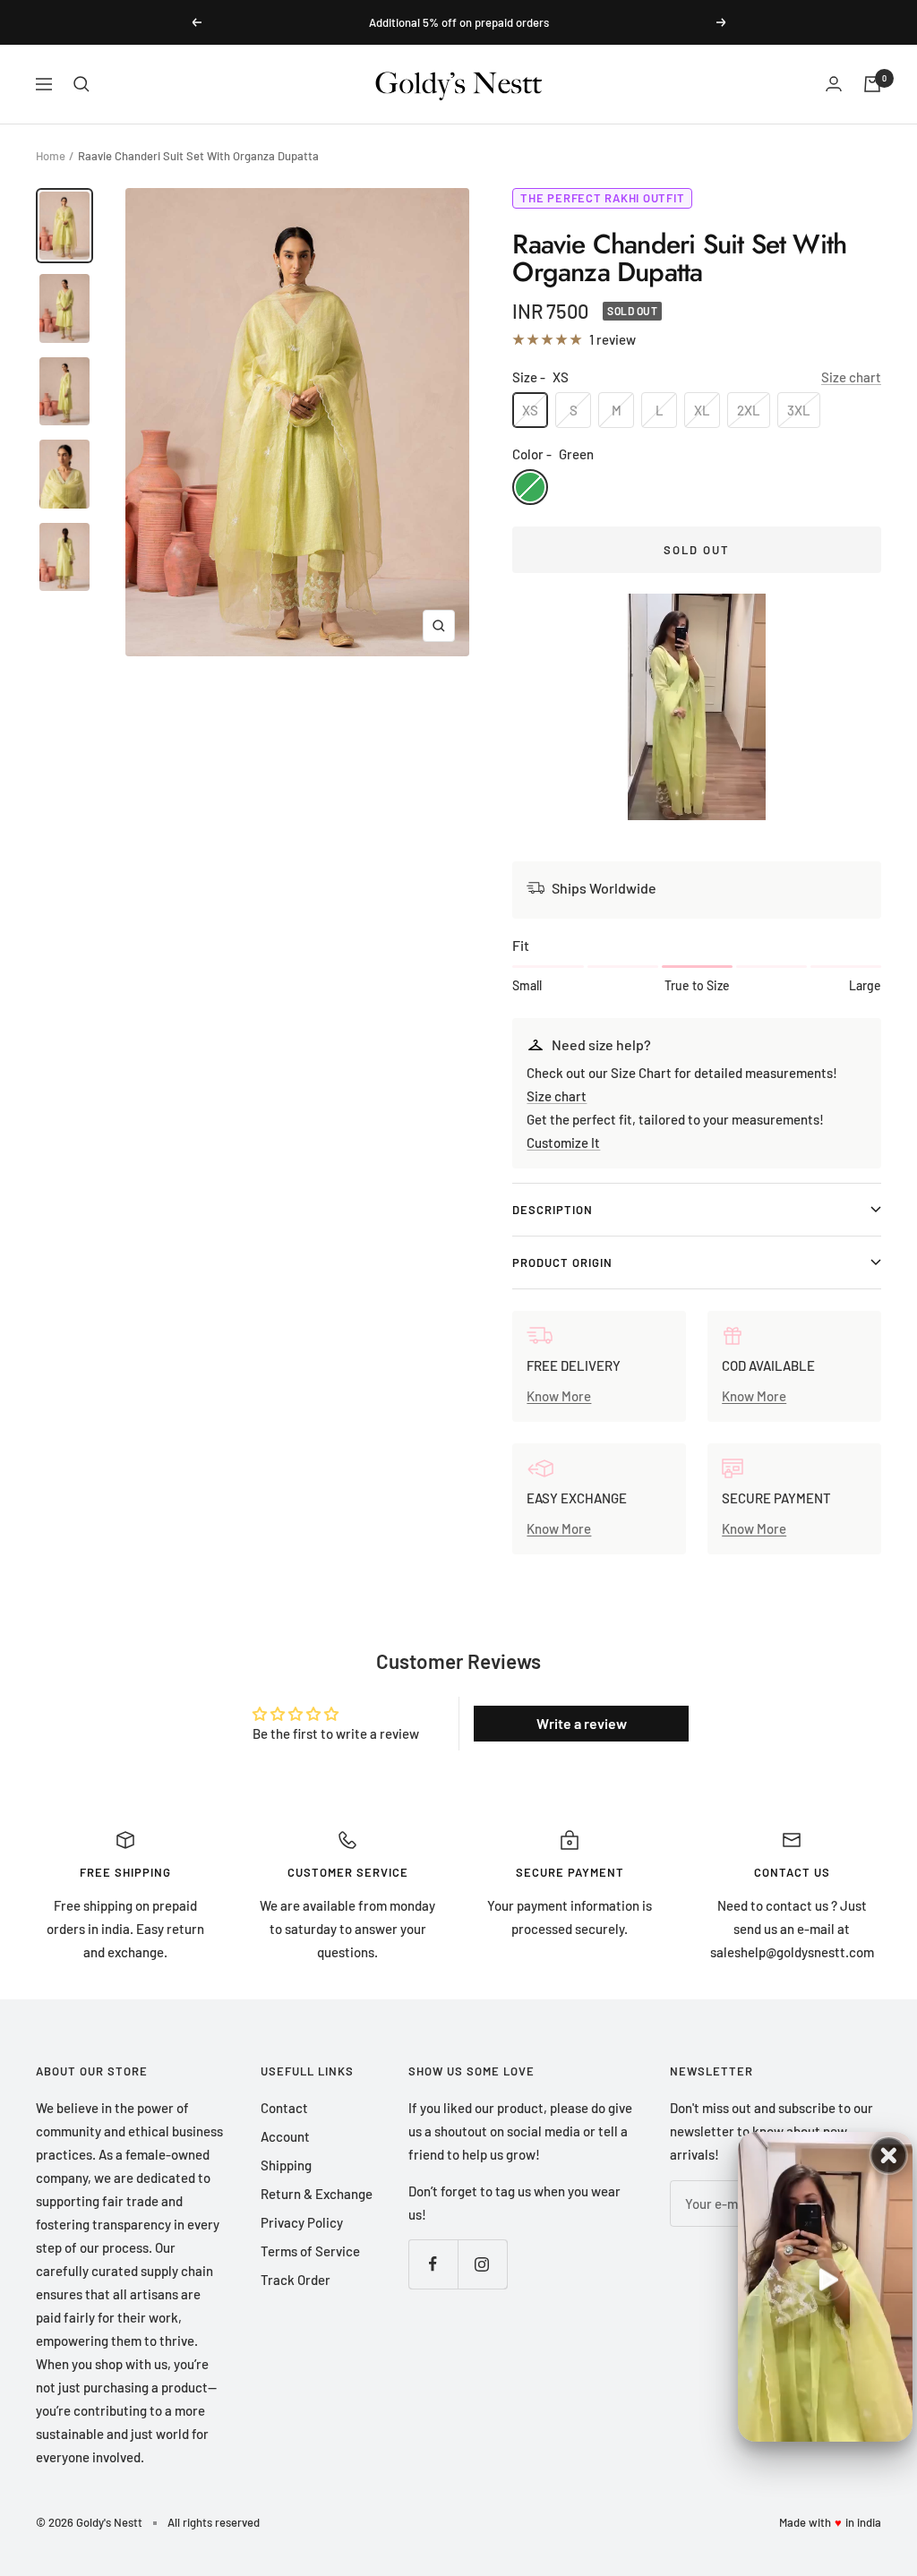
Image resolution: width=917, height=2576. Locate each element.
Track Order (296, 2280)
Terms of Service (310, 2251)
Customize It (563, 1143)
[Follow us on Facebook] (433, 2264)
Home (51, 156)
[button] (697, 707)
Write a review (582, 1723)
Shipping (286, 2165)
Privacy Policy (302, 2222)
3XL (799, 410)
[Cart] (872, 84)
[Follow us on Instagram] (482, 2264)
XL (702, 410)
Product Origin (562, 1262)
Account (285, 2136)
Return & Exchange (317, 2194)
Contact (284, 2108)
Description (553, 1210)
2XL (749, 410)
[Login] (834, 84)
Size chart (851, 377)
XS (530, 410)
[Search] (81, 84)
